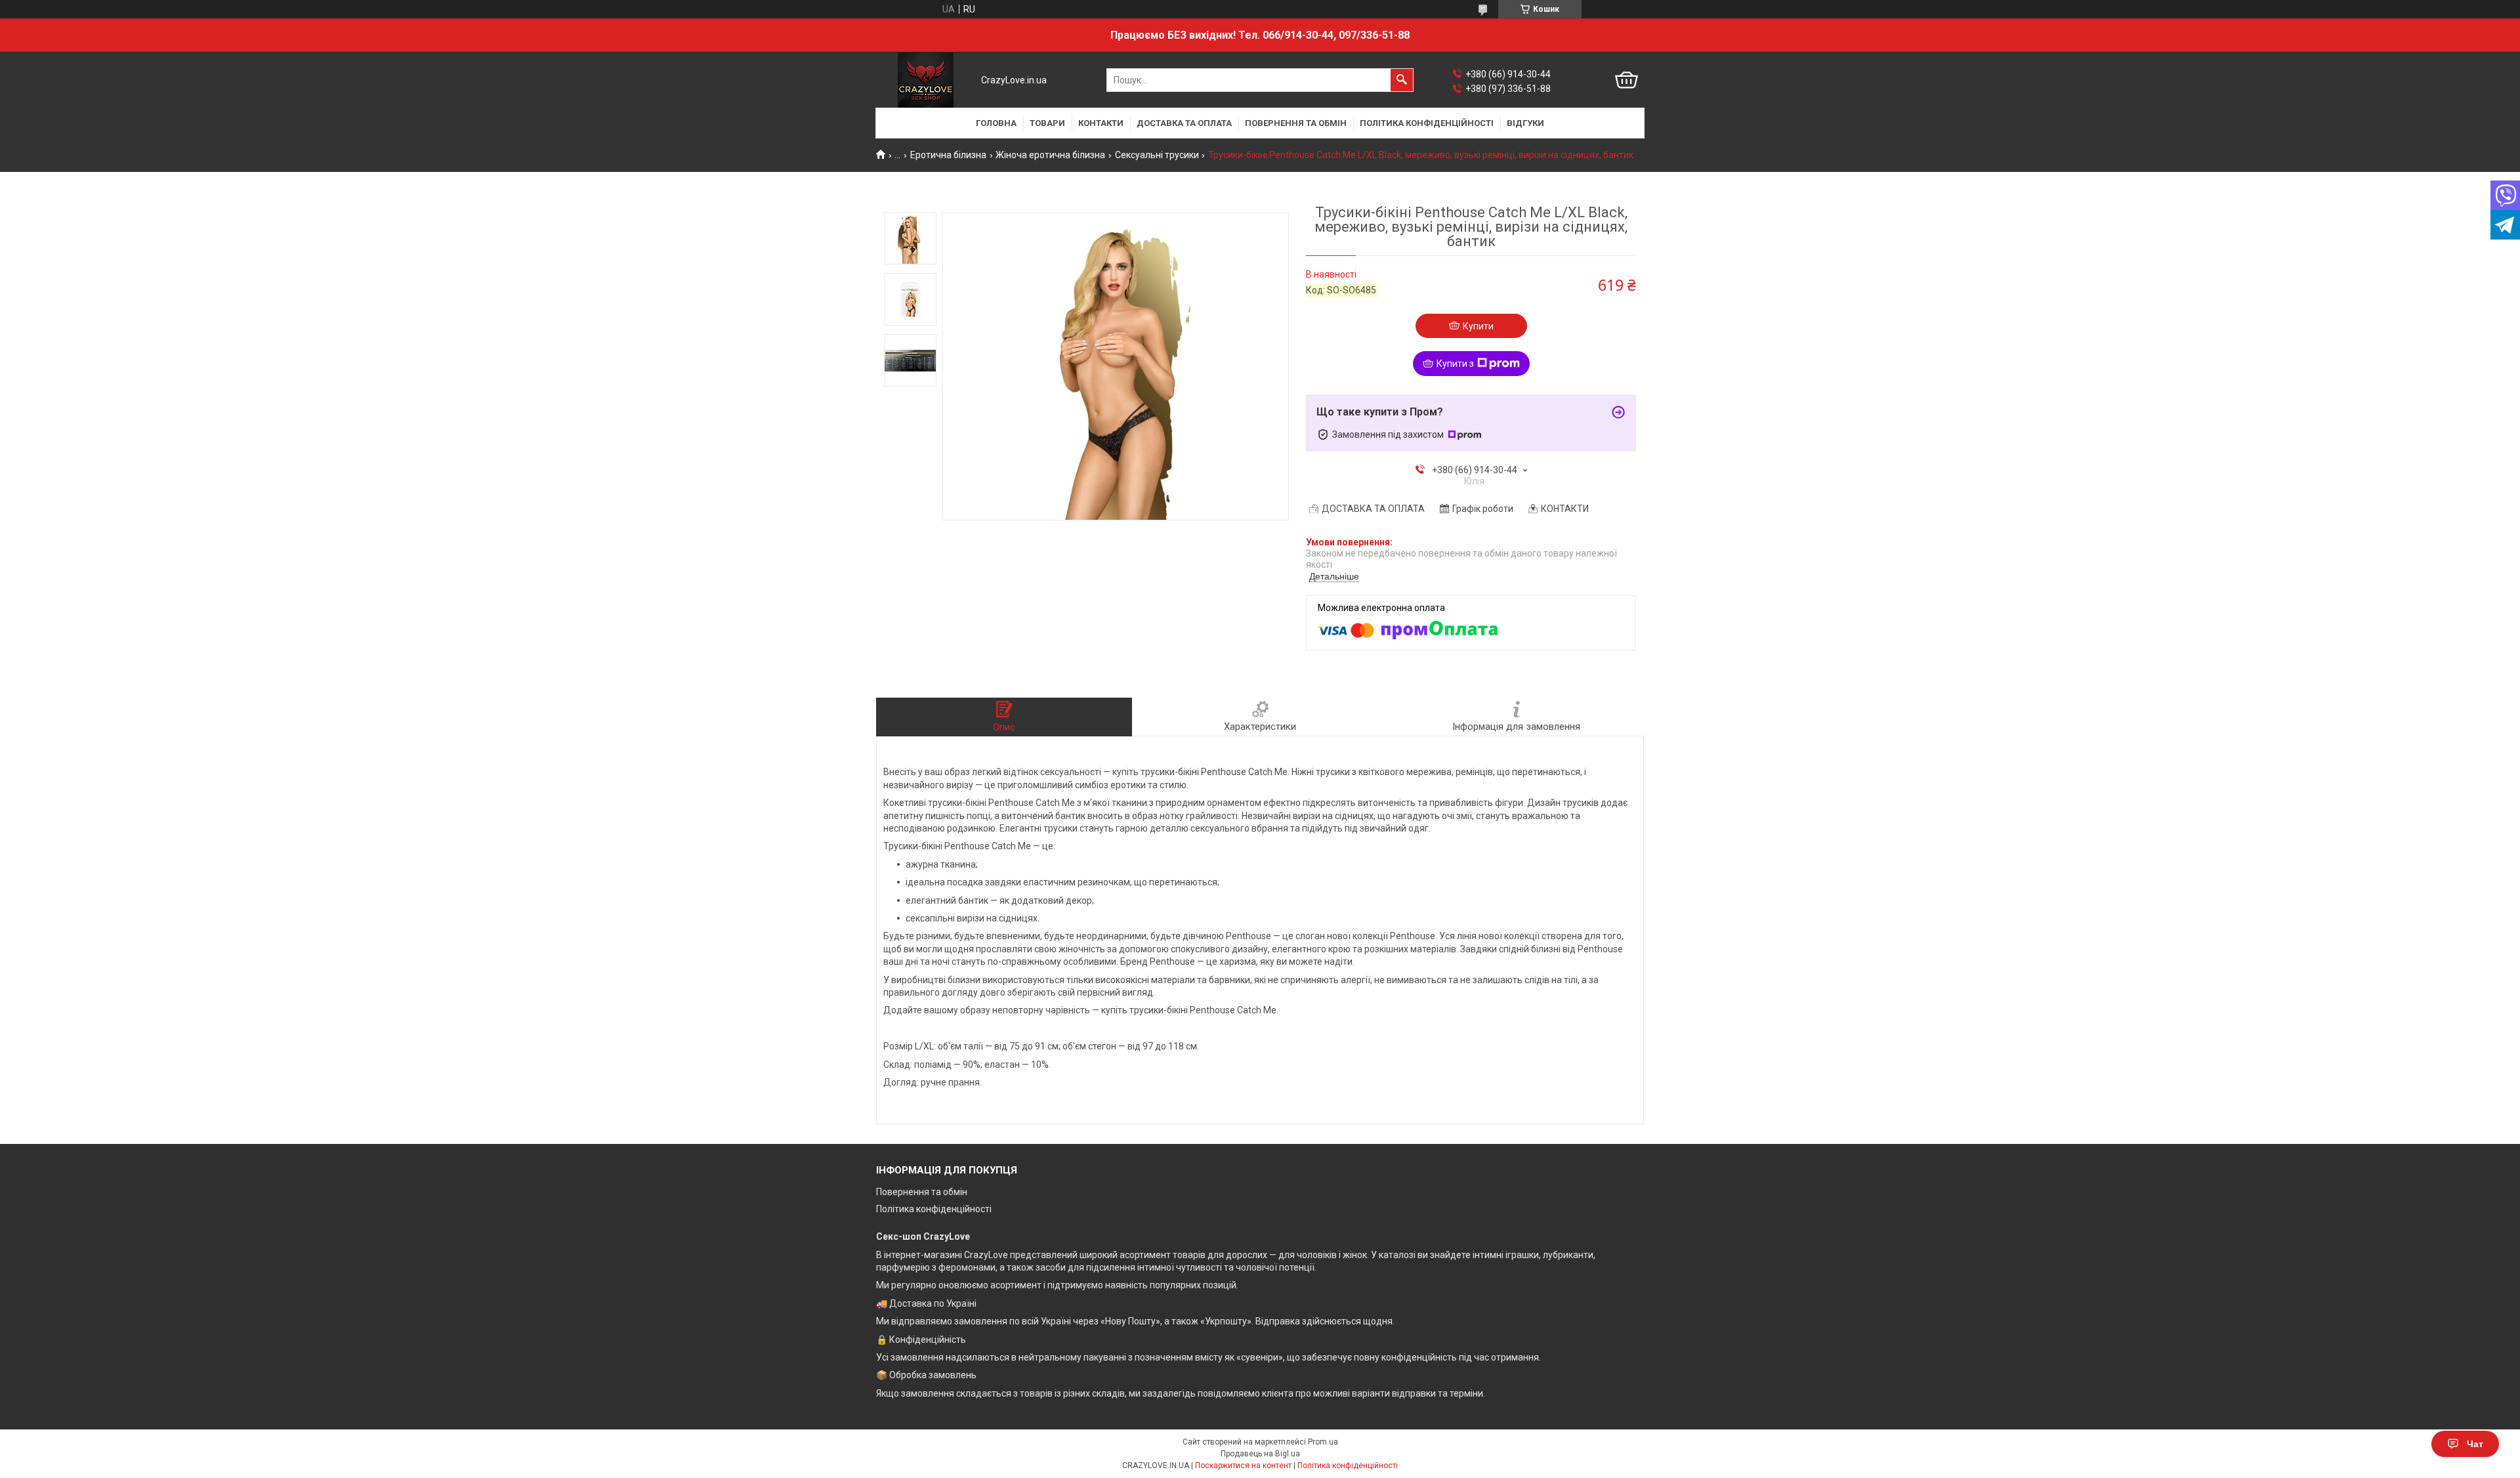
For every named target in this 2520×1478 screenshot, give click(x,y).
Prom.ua (1323, 1442)
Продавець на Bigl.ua (1260, 1454)
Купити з (1455, 364)
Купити (1478, 326)
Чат (2475, 1444)
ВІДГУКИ (1525, 123)
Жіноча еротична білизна (1050, 155)
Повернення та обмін (922, 1192)
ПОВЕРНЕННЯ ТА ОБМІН (1296, 123)
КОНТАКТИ (1101, 123)
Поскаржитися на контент (1243, 1466)
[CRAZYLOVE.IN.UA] (926, 80)
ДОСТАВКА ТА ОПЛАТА (1184, 123)
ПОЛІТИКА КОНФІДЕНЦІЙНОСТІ (1427, 123)
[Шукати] (1402, 80)
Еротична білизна (948, 155)
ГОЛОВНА (996, 123)
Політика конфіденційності (934, 1209)
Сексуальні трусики (1157, 155)
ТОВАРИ (1047, 123)
